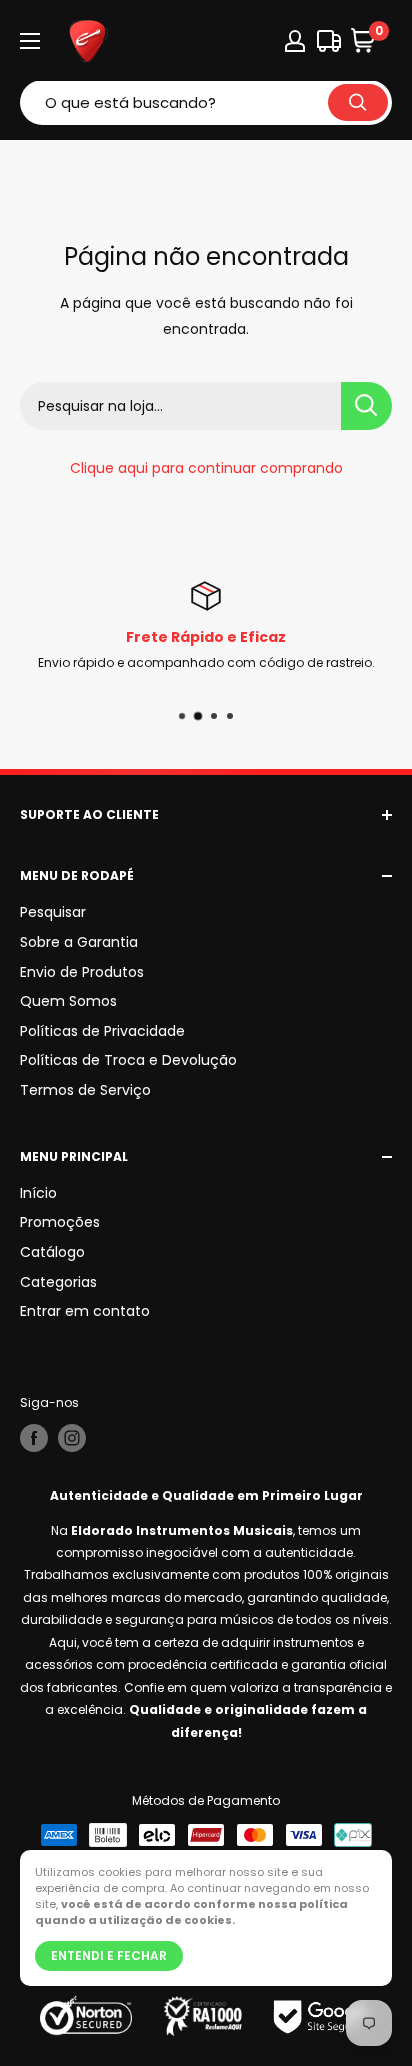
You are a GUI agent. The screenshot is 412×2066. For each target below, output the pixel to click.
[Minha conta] (295, 41)
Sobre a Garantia (79, 942)
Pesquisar (53, 912)
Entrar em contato (85, 1311)
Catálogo (52, 1252)
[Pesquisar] (358, 102)
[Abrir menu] (30, 41)
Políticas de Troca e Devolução (128, 1060)
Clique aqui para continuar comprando (206, 468)
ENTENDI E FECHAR (109, 1955)
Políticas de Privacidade (102, 1031)
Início (38, 1193)
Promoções (60, 1222)
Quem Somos (68, 1001)
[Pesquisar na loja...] (366, 406)
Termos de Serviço (85, 1090)
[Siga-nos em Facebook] (34, 1438)
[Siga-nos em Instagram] (72, 1438)
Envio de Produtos (82, 972)
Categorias (58, 1282)
